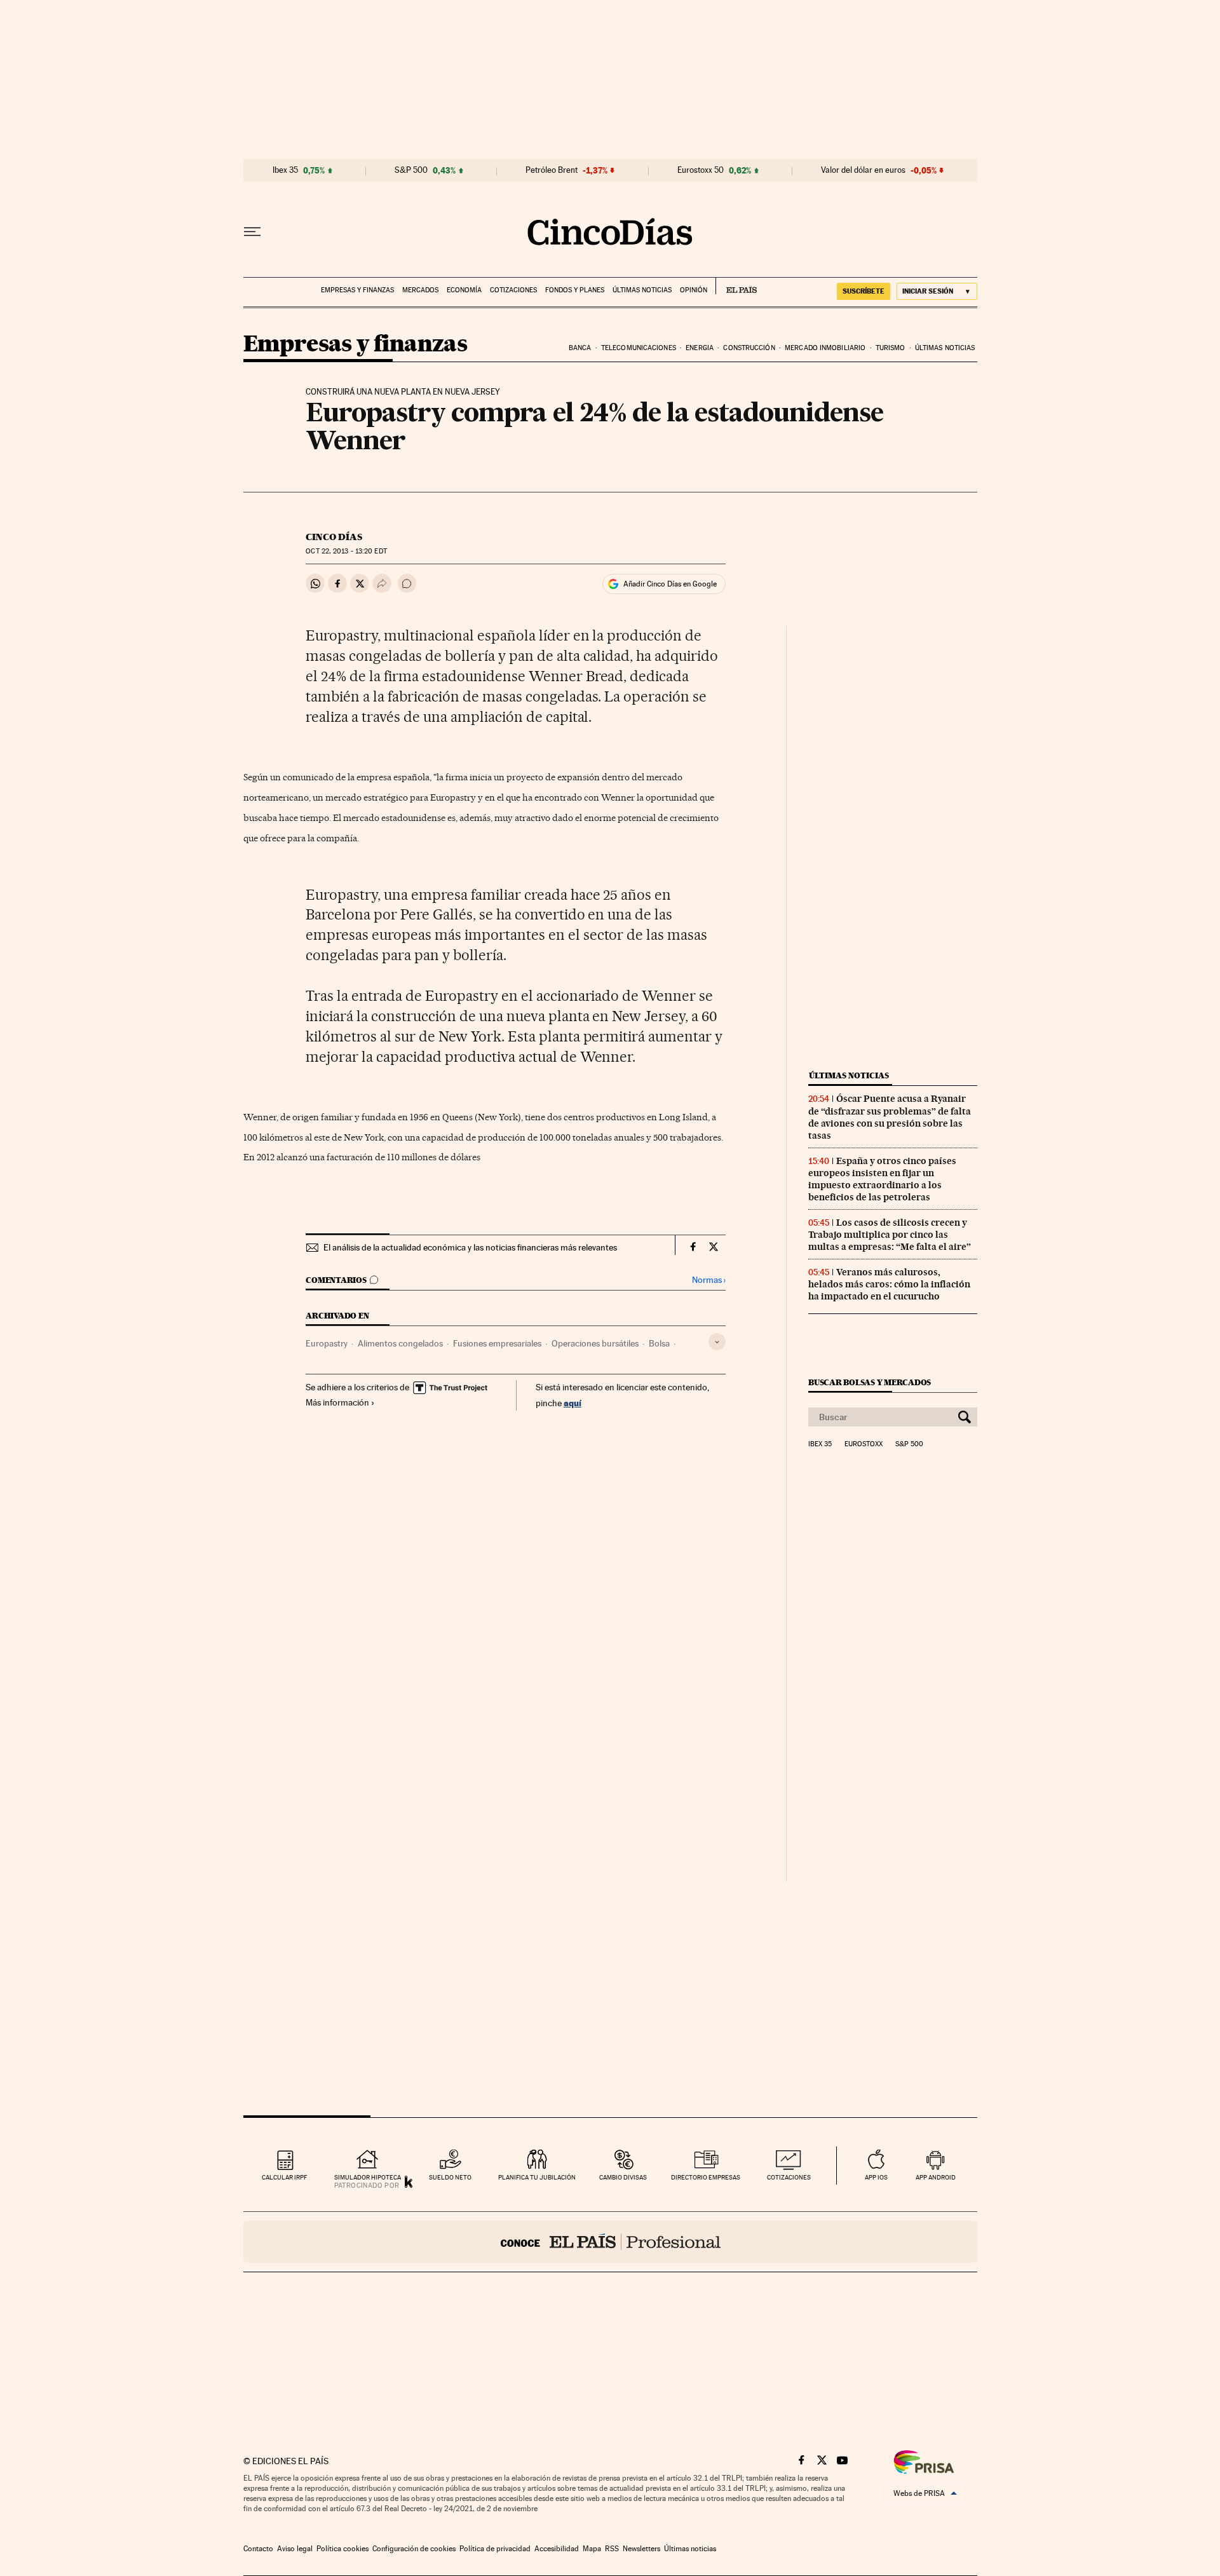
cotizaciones (789, 2177)
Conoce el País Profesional (610, 2242)
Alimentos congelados (400, 1343)
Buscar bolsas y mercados (870, 1382)
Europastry (327, 1343)
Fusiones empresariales (497, 1343)
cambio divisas (623, 2177)
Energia (700, 348)
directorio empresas (706, 2177)
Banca (580, 348)
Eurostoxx (864, 1444)
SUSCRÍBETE (864, 291)
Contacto (258, 2549)
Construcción (749, 348)
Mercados (420, 290)
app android (936, 2177)
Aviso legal (295, 2549)
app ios (876, 2177)
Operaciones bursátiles (595, 1343)
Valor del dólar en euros (863, 170)
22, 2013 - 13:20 (346, 551)
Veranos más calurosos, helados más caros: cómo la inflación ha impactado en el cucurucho (889, 1284)
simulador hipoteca (368, 2177)
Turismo (891, 348)
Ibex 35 (285, 170)
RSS (612, 2549)
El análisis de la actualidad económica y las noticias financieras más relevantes (470, 1247)
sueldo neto (450, 2177)
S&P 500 (411, 170)
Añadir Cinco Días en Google (670, 584)
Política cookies (342, 2549)
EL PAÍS (736, 286)
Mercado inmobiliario (825, 348)
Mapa (592, 2549)
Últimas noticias (642, 290)
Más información (337, 1402)
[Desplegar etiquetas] (717, 1342)
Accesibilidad (557, 2549)
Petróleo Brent (552, 170)
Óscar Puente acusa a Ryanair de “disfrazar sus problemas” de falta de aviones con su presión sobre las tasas (890, 1117)
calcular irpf (284, 2177)
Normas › (709, 1280)
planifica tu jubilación (537, 2177)
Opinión (694, 290)
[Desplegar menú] (252, 232)
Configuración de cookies (414, 2549)
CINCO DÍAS (334, 537)
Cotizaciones (513, 290)
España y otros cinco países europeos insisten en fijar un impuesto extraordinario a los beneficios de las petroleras (882, 1179)
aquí (573, 1403)
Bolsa (659, 1343)
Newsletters (641, 2549)
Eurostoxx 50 (701, 170)
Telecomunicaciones (639, 348)
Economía (464, 290)
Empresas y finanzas (357, 290)
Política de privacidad (495, 2549)
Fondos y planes (575, 290)
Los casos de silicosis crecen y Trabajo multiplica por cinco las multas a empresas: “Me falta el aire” (890, 1235)
